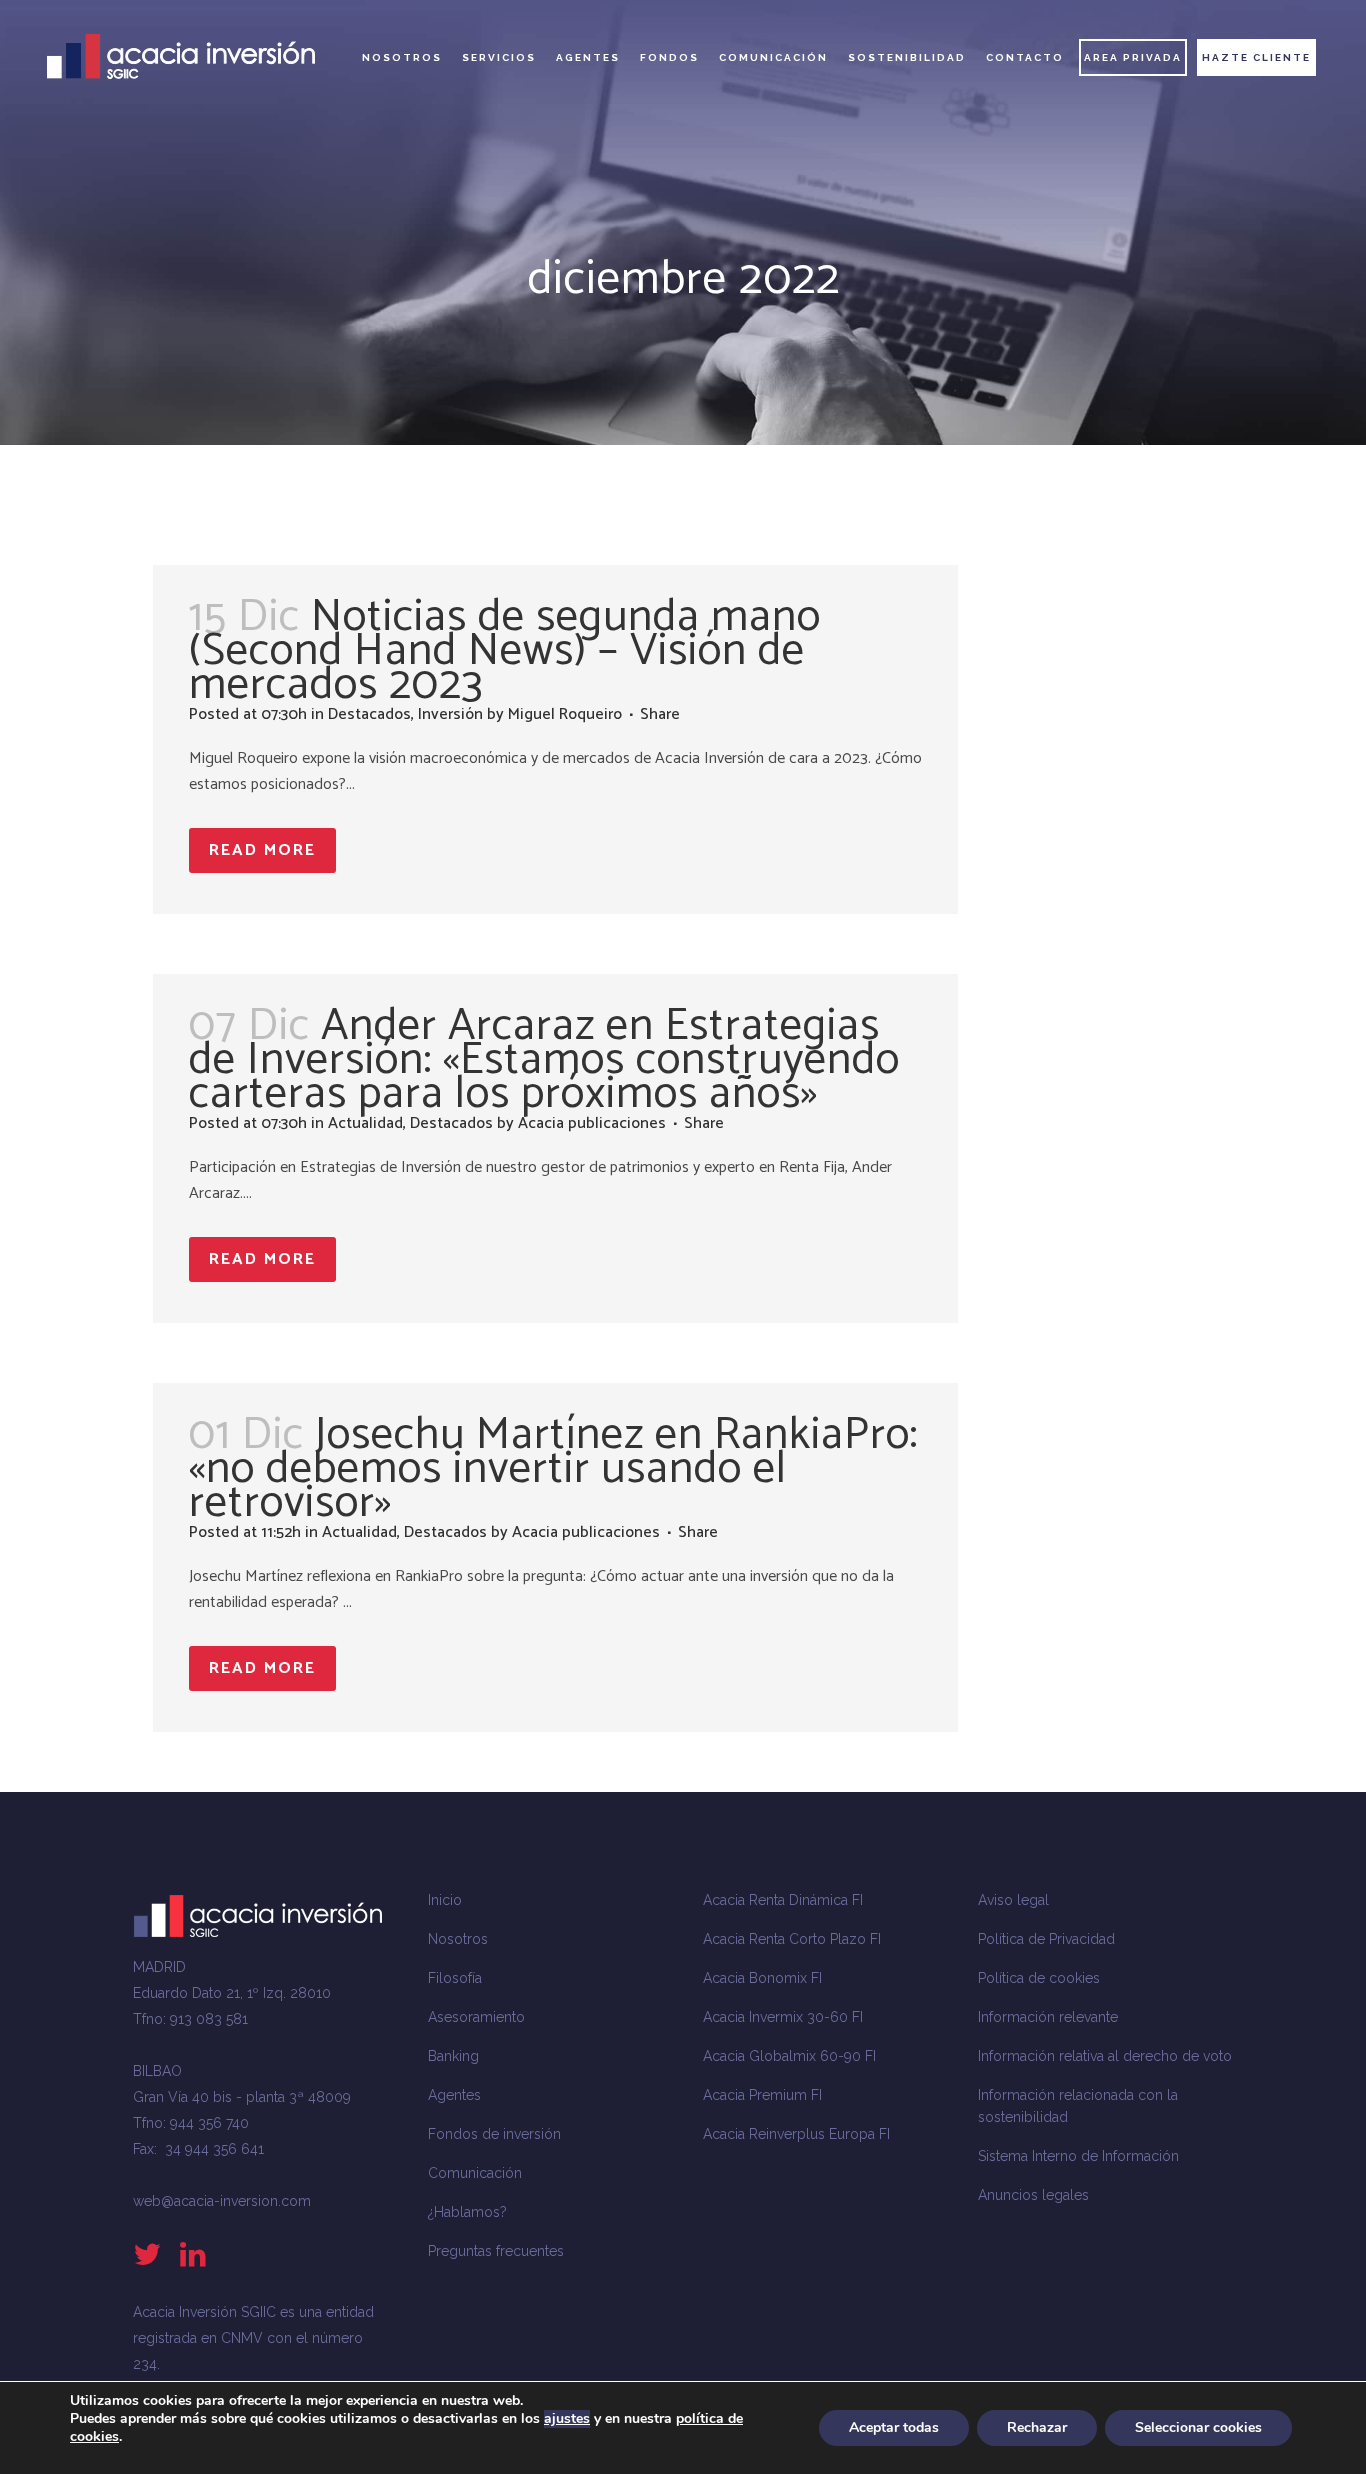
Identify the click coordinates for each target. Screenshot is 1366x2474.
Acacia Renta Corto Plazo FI (792, 1939)
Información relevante (1048, 2017)
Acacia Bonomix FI (762, 1978)
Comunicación (475, 2173)
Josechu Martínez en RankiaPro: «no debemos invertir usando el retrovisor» (553, 1469)
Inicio (445, 1900)
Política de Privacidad (1046, 1939)
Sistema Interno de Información (1078, 2156)
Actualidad (365, 1123)
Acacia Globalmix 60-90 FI (789, 2056)
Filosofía (455, 1978)
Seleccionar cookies (1198, 2427)
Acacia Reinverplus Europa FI (796, 2134)
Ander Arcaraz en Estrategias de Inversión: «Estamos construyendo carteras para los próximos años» (544, 1060)
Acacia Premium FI (762, 2095)
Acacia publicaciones (592, 1123)
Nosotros (458, 1939)
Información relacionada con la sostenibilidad (1078, 2106)
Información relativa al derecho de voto (1105, 2056)
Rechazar (1037, 2427)
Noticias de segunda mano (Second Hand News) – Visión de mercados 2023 (505, 651)
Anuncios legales (1033, 2195)
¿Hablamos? (467, 2212)
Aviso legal (1013, 1900)
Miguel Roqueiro (565, 714)
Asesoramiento (476, 2017)
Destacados (369, 714)
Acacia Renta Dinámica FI (783, 1900)
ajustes (567, 2419)
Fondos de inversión (494, 2134)
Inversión (450, 714)
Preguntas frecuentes (496, 2251)
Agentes (454, 2095)
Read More (262, 850)
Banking (453, 2056)
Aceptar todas (894, 2427)
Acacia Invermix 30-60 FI (783, 2017)
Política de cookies (1039, 1978)
